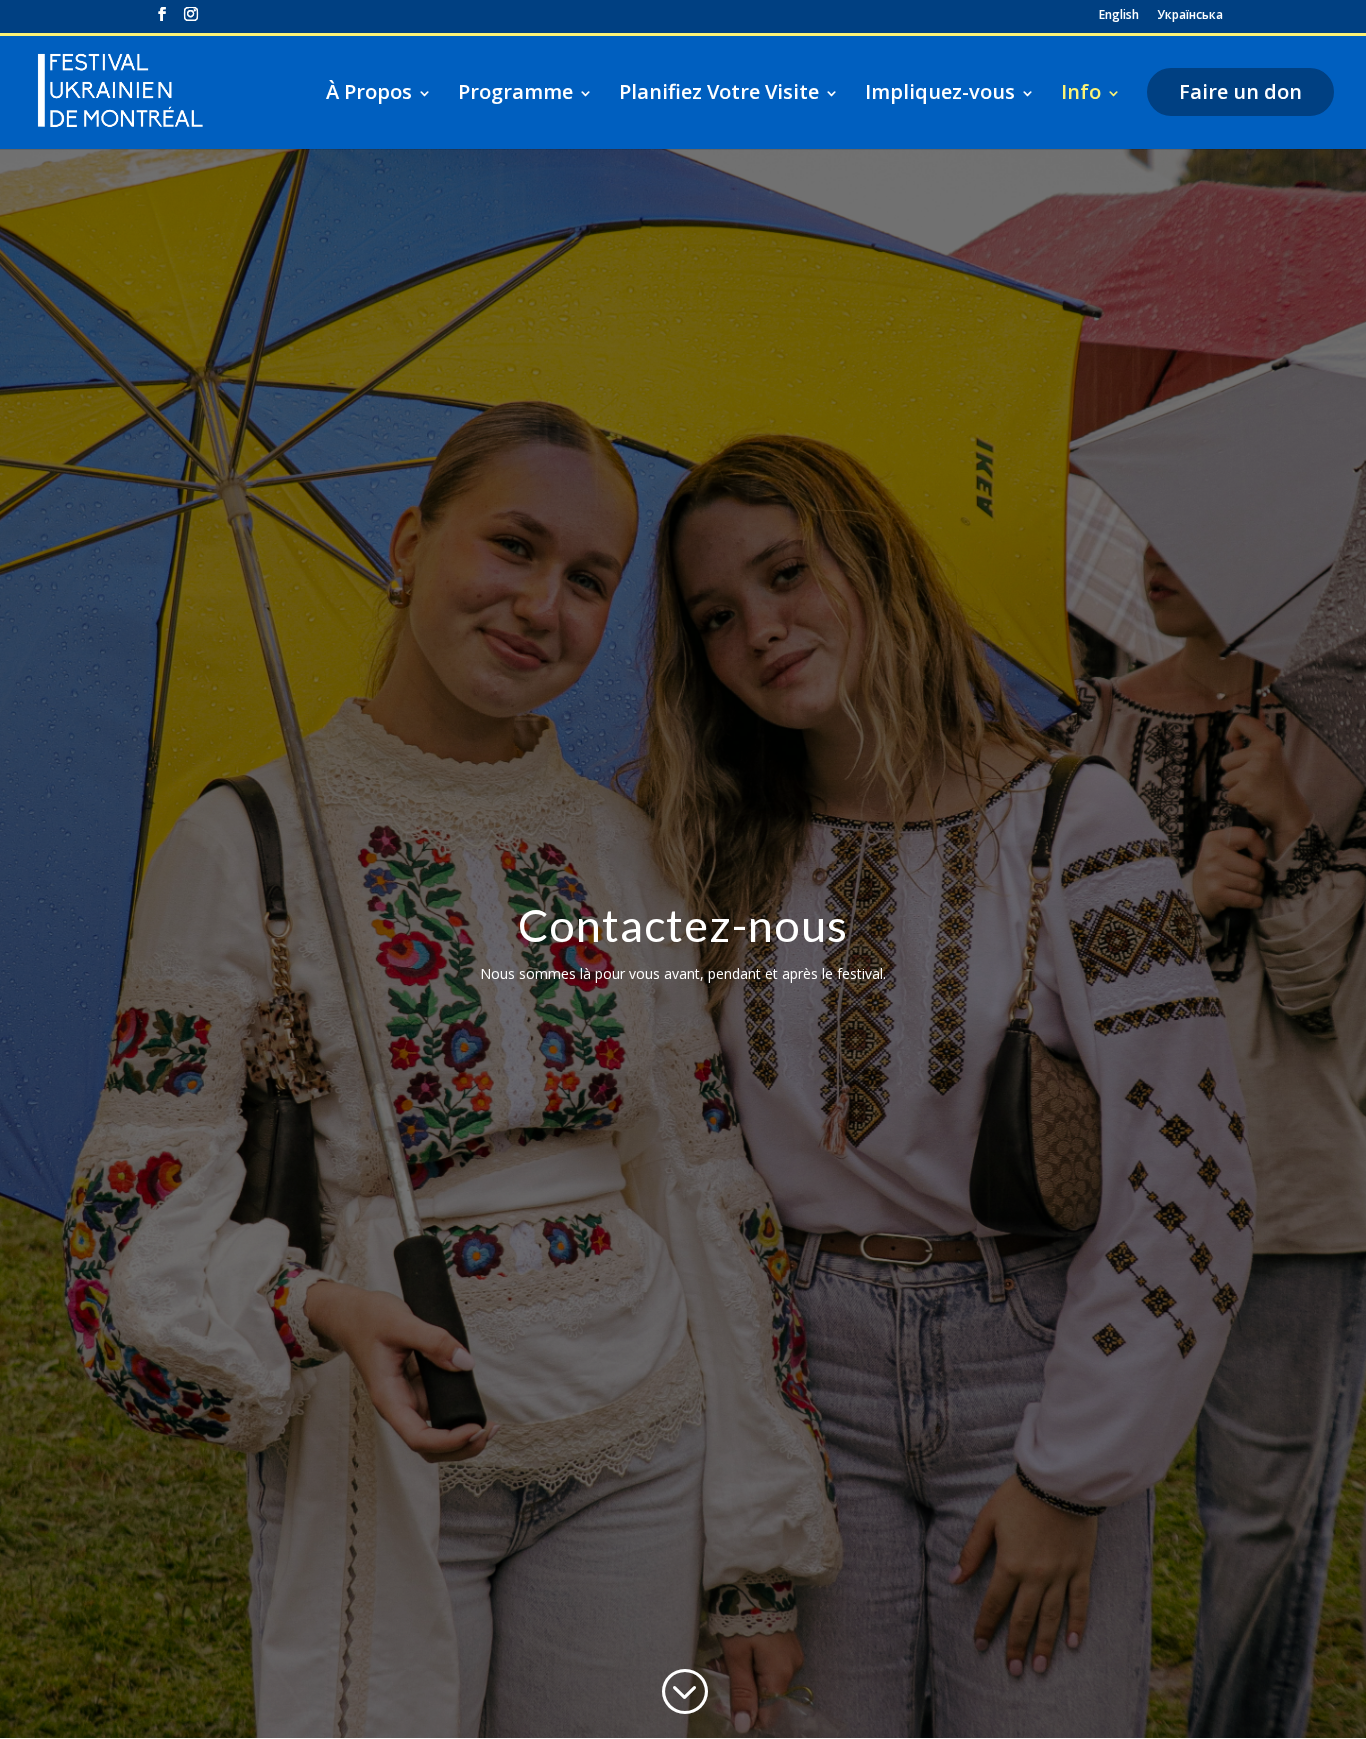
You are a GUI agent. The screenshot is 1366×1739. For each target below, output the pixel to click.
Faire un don (1240, 91)
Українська (1190, 16)
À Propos (369, 91)
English (1119, 16)
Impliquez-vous (940, 91)
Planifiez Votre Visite (719, 91)
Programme (515, 91)
